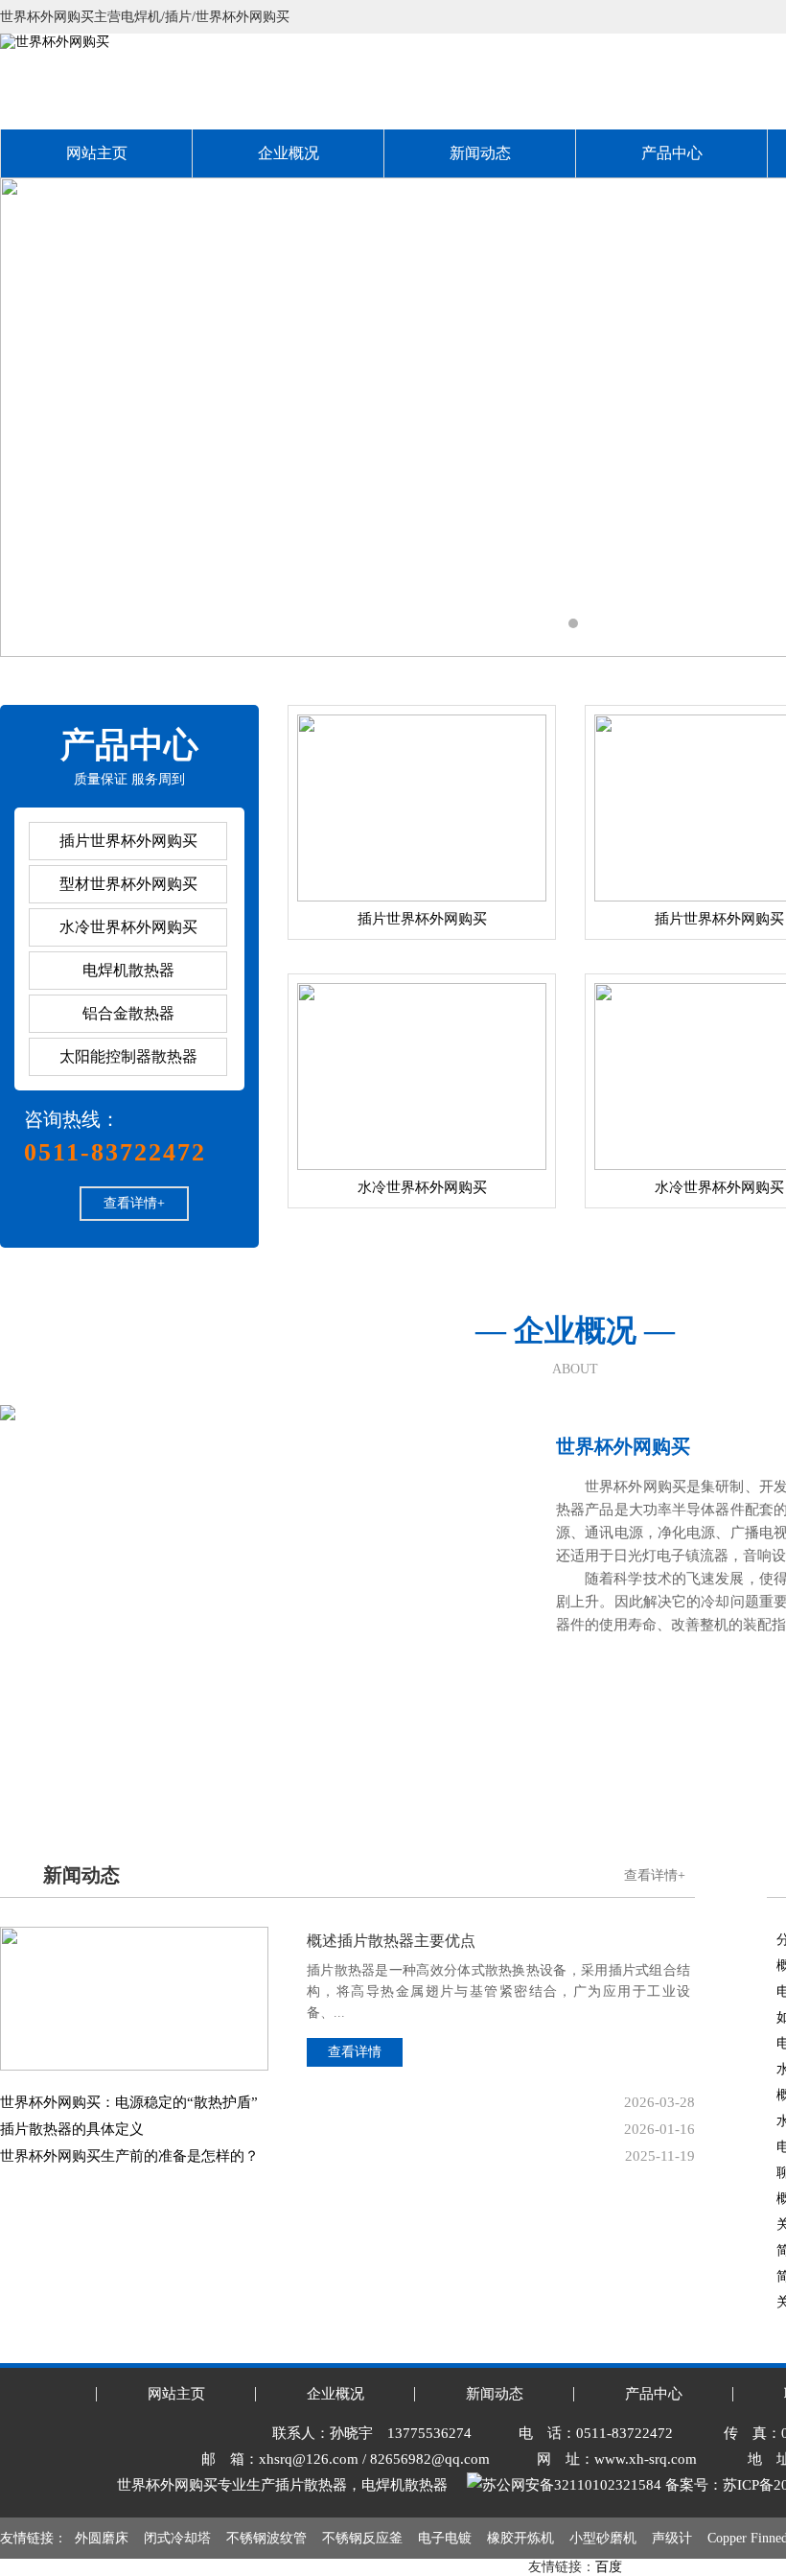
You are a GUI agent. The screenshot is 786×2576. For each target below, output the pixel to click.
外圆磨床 (102, 2538)
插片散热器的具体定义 (72, 2129)
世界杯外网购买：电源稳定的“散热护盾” (129, 2102)
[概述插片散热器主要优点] (134, 1934)
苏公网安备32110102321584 (572, 2485)
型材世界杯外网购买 (128, 884)
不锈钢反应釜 (362, 2538)
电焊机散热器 (128, 970)
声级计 (672, 2538)
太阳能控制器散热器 (128, 1056)
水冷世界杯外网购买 (128, 927)
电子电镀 (445, 2538)
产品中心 (672, 153)
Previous (34, 417)
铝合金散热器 (128, 1013)
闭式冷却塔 (177, 2538)
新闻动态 (480, 153)
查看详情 (355, 2052)
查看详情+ (134, 1203)
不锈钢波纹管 (266, 2538)
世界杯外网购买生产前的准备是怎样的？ (129, 2156)
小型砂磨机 (603, 2538)
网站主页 (97, 153)
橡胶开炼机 (520, 2538)
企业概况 (289, 153)
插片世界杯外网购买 (128, 841)
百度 (609, 2567)
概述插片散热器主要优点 (391, 1941)
